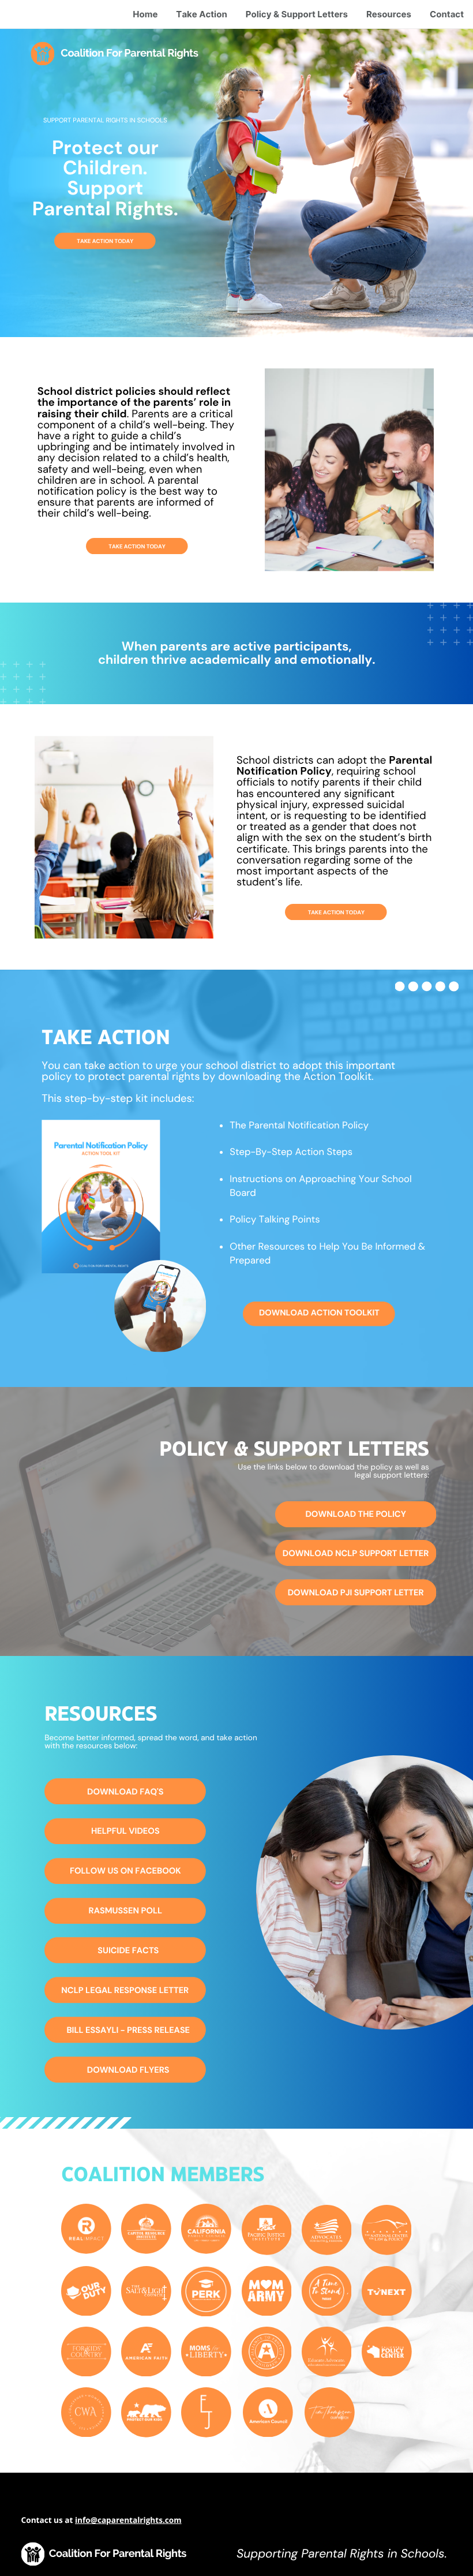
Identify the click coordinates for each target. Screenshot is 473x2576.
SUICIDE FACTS (128, 1950)
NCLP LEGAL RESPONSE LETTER (125, 1990)
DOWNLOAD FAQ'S (125, 1792)
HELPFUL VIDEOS (125, 1831)
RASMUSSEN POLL (126, 1910)
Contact (447, 14)
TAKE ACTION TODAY (137, 546)
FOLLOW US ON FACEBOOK (125, 1871)
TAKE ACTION (95, 241)
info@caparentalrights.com (128, 2520)
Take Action (201, 14)
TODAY (123, 241)
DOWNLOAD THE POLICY (355, 1514)
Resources (389, 14)
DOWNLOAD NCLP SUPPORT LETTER (356, 1553)
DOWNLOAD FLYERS (128, 2070)
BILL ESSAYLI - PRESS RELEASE (128, 2030)
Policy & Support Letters (297, 14)
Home (145, 14)
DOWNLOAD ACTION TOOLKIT (319, 1313)
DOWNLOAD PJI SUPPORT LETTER (356, 1592)
